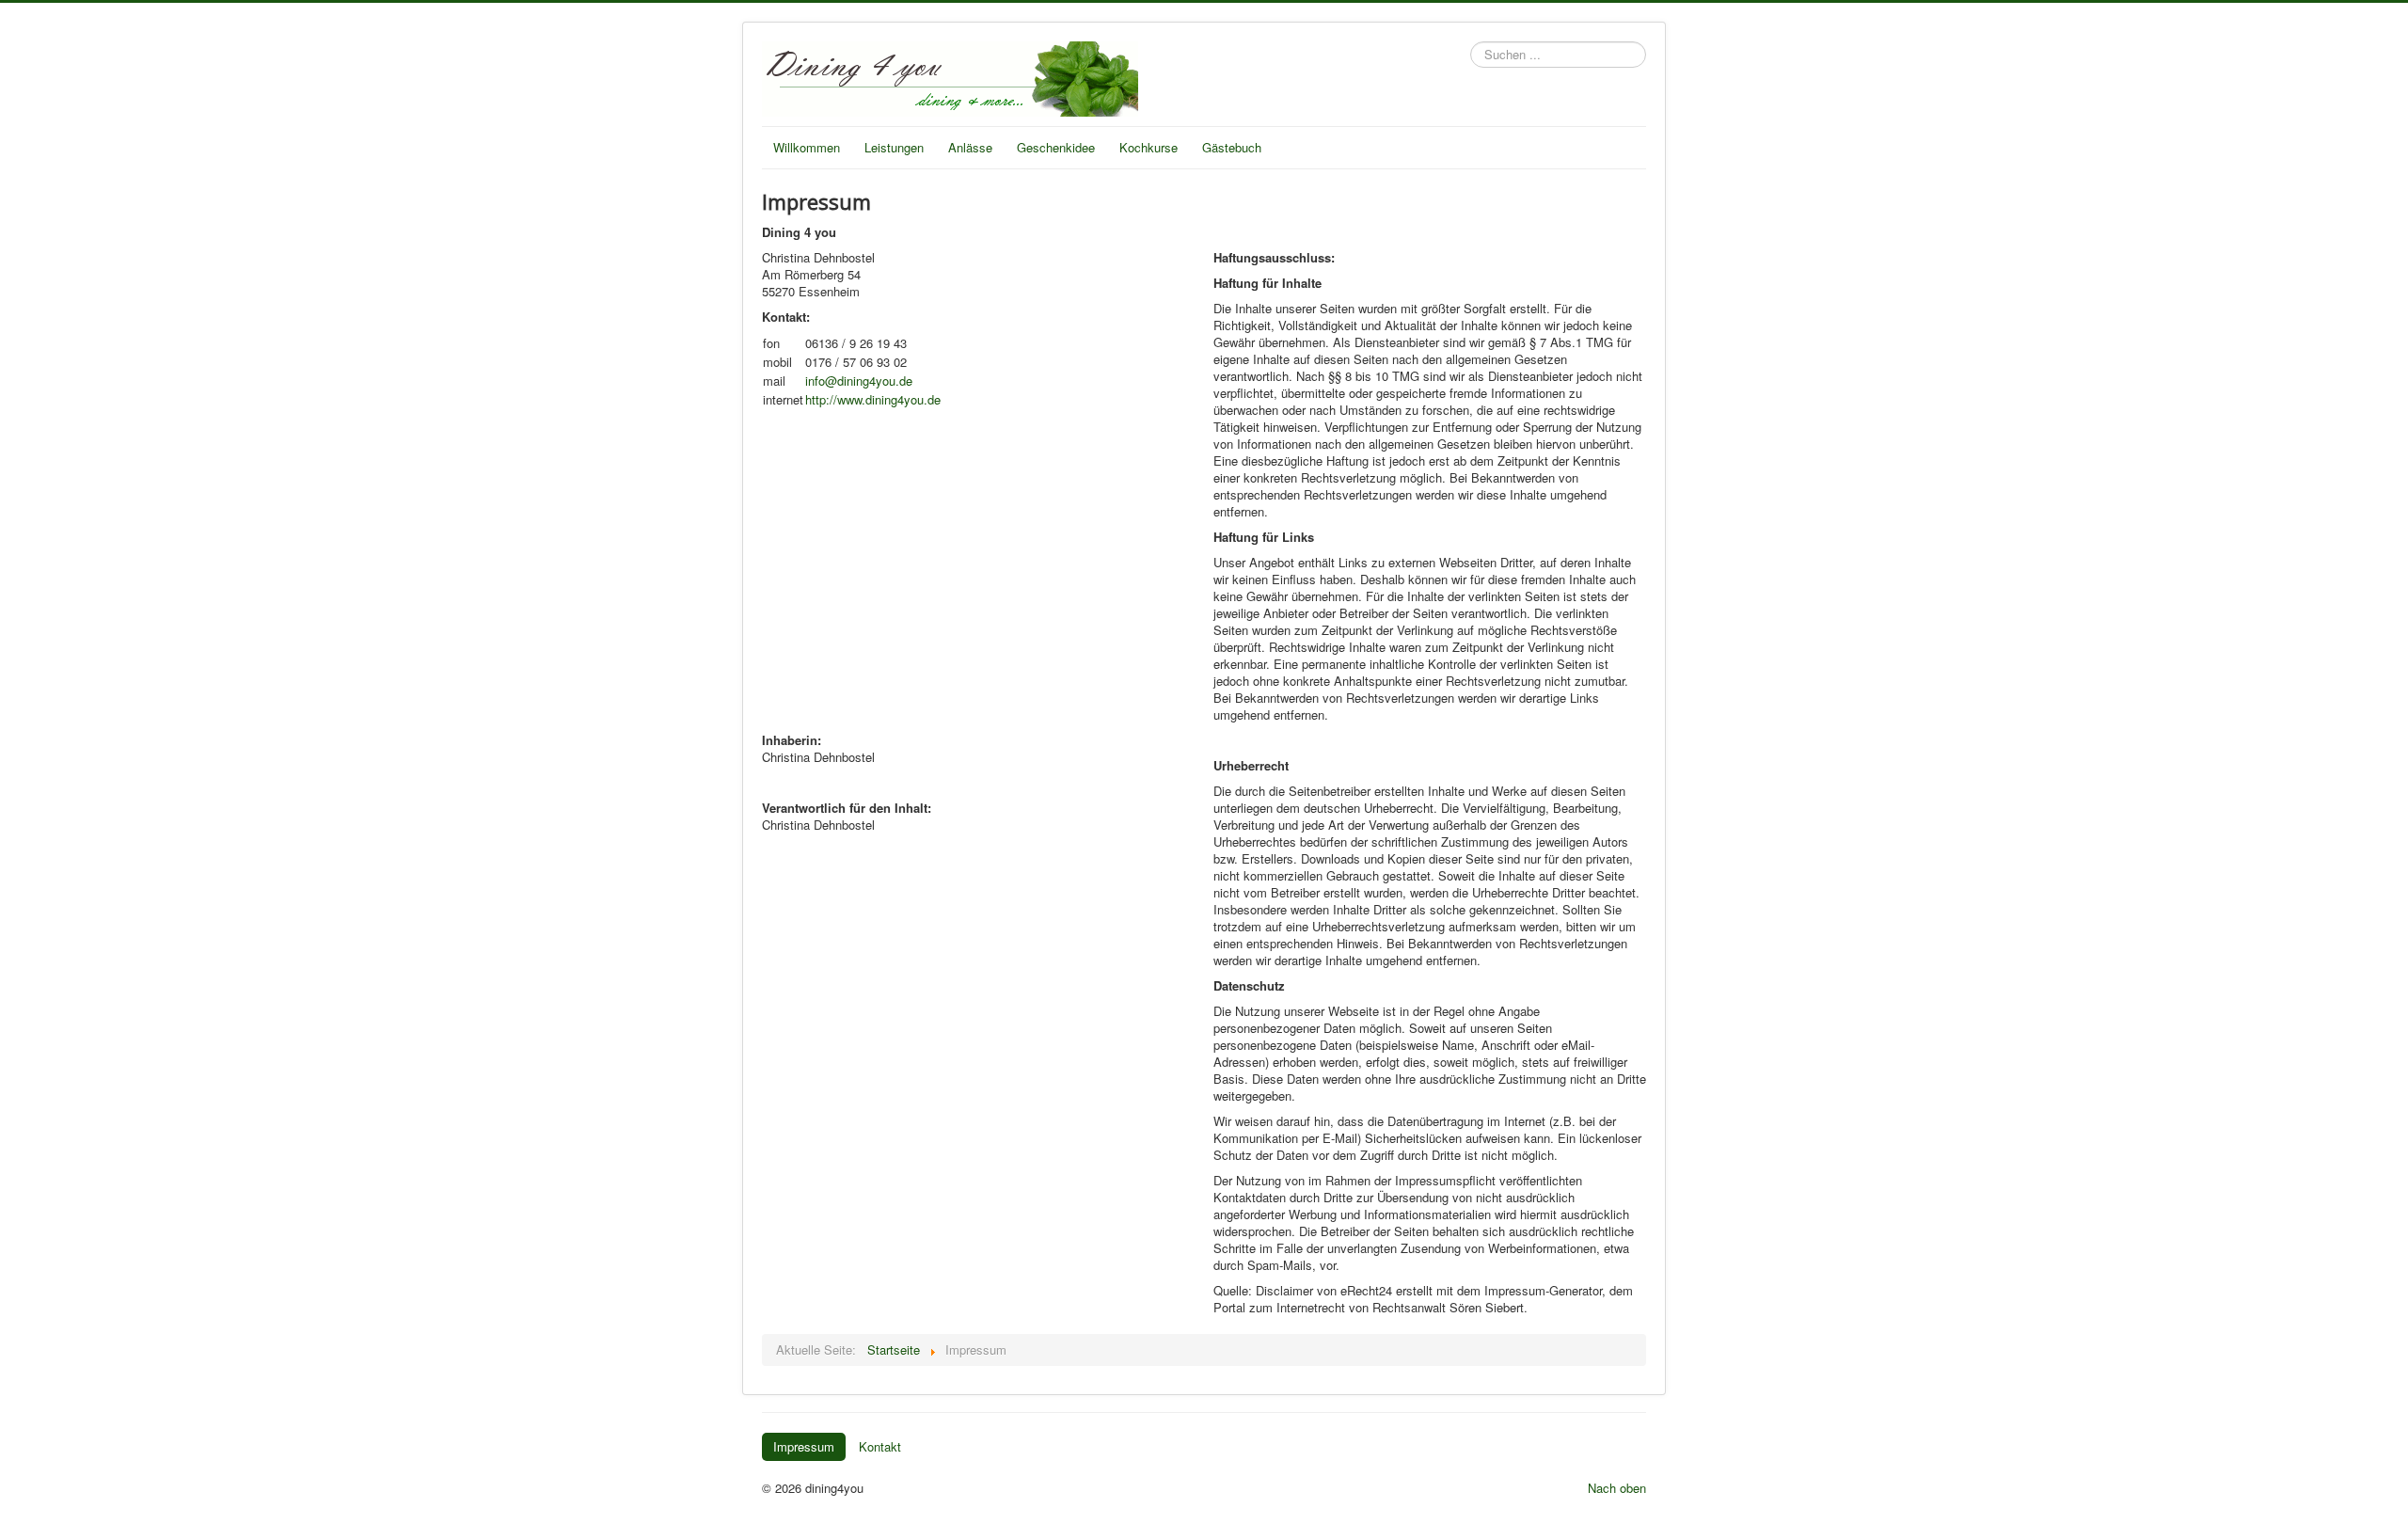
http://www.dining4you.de (873, 399)
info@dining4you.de (859, 381)
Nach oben (1617, 1488)
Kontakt (880, 1446)
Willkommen (807, 147)
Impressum (804, 1446)
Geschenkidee (1056, 147)
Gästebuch (1232, 147)
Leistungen (894, 147)
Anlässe (970, 147)
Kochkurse (1149, 147)
